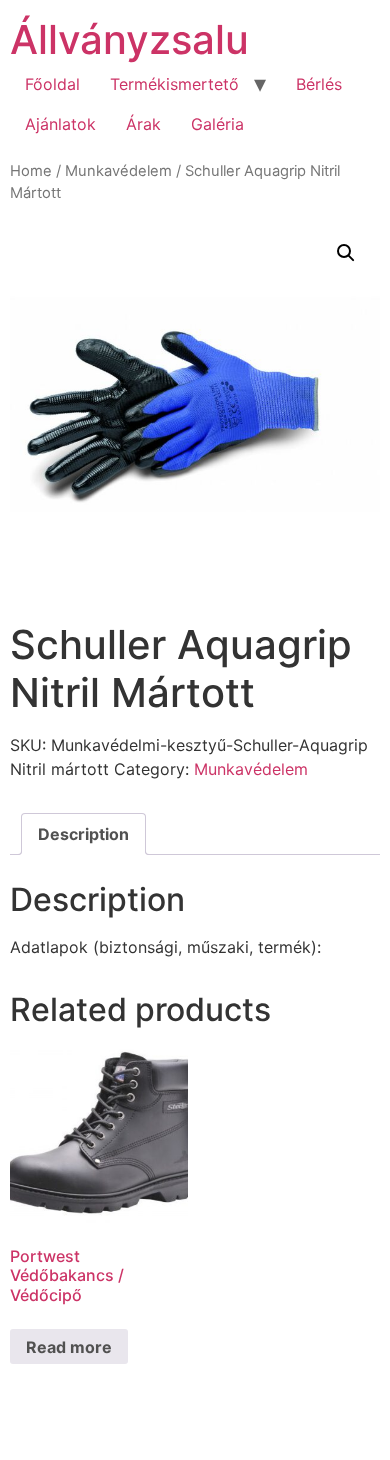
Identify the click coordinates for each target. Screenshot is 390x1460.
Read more (69, 1347)
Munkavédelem (118, 171)
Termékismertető (174, 84)
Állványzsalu (129, 39)
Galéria (217, 124)
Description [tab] (83, 834)
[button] (346, 253)
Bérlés (319, 84)
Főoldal (52, 84)
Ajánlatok (60, 124)
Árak (143, 124)
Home (31, 171)
